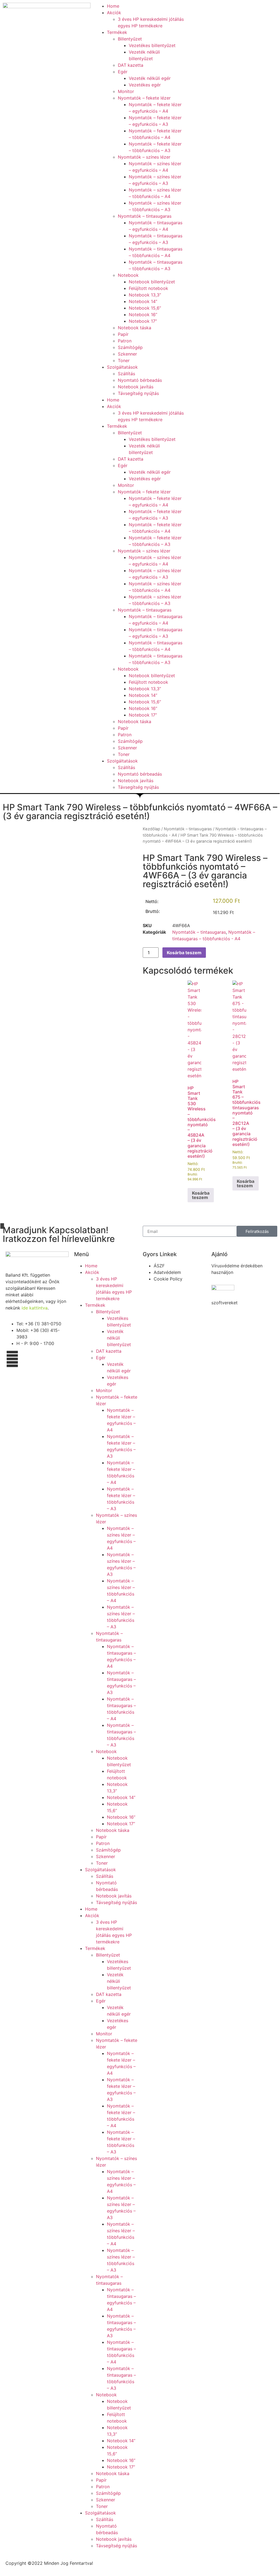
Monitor (126, 91)
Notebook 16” (143, 315)
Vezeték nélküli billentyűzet (119, 1338)
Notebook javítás (136, 387)
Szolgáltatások (122, 367)
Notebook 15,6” (145, 308)
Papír (123, 334)
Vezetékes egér (145, 85)
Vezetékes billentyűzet (152, 45)
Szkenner (127, 354)
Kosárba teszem (184, 953)
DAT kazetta (131, 65)
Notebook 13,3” (145, 295)
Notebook (128, 275)
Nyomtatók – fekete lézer (144, 98)
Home (113, 6)
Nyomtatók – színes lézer (144, 157)
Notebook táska (135, 328)
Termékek (117, 32)
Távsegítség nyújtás (138, 393)
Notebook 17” (143, 321)
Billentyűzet (130, 39)
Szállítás (126, 374)
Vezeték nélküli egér (150, 78)
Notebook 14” (143, 301)
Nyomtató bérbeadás (140, 380)
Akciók (114, 13)
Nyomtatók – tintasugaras (145, 216)
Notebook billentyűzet (152, 282)
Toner (124, 360)
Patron (125, 341)
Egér (123, 72)
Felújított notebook (148, 288)
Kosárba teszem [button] (201, 1195)
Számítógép (130, 347)
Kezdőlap (151, 829)
